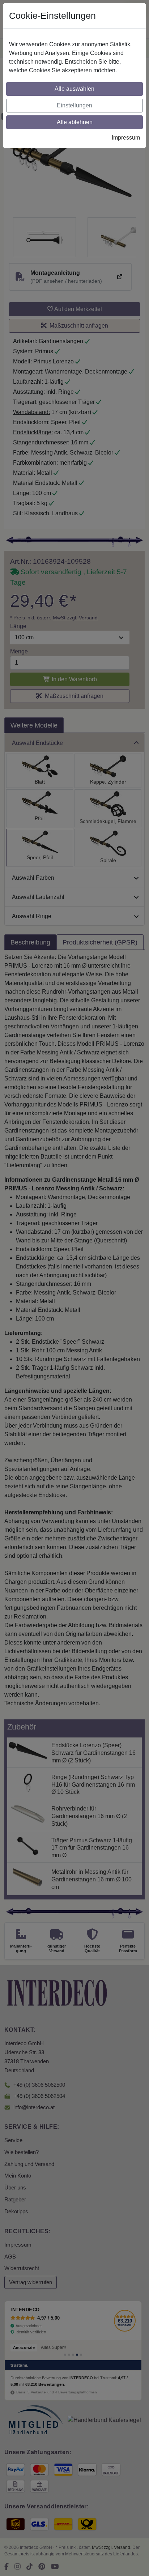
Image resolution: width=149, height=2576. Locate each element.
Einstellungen (74, 105)
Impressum (126, 138)
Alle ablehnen (75, 122)
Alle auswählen (74, 89)
